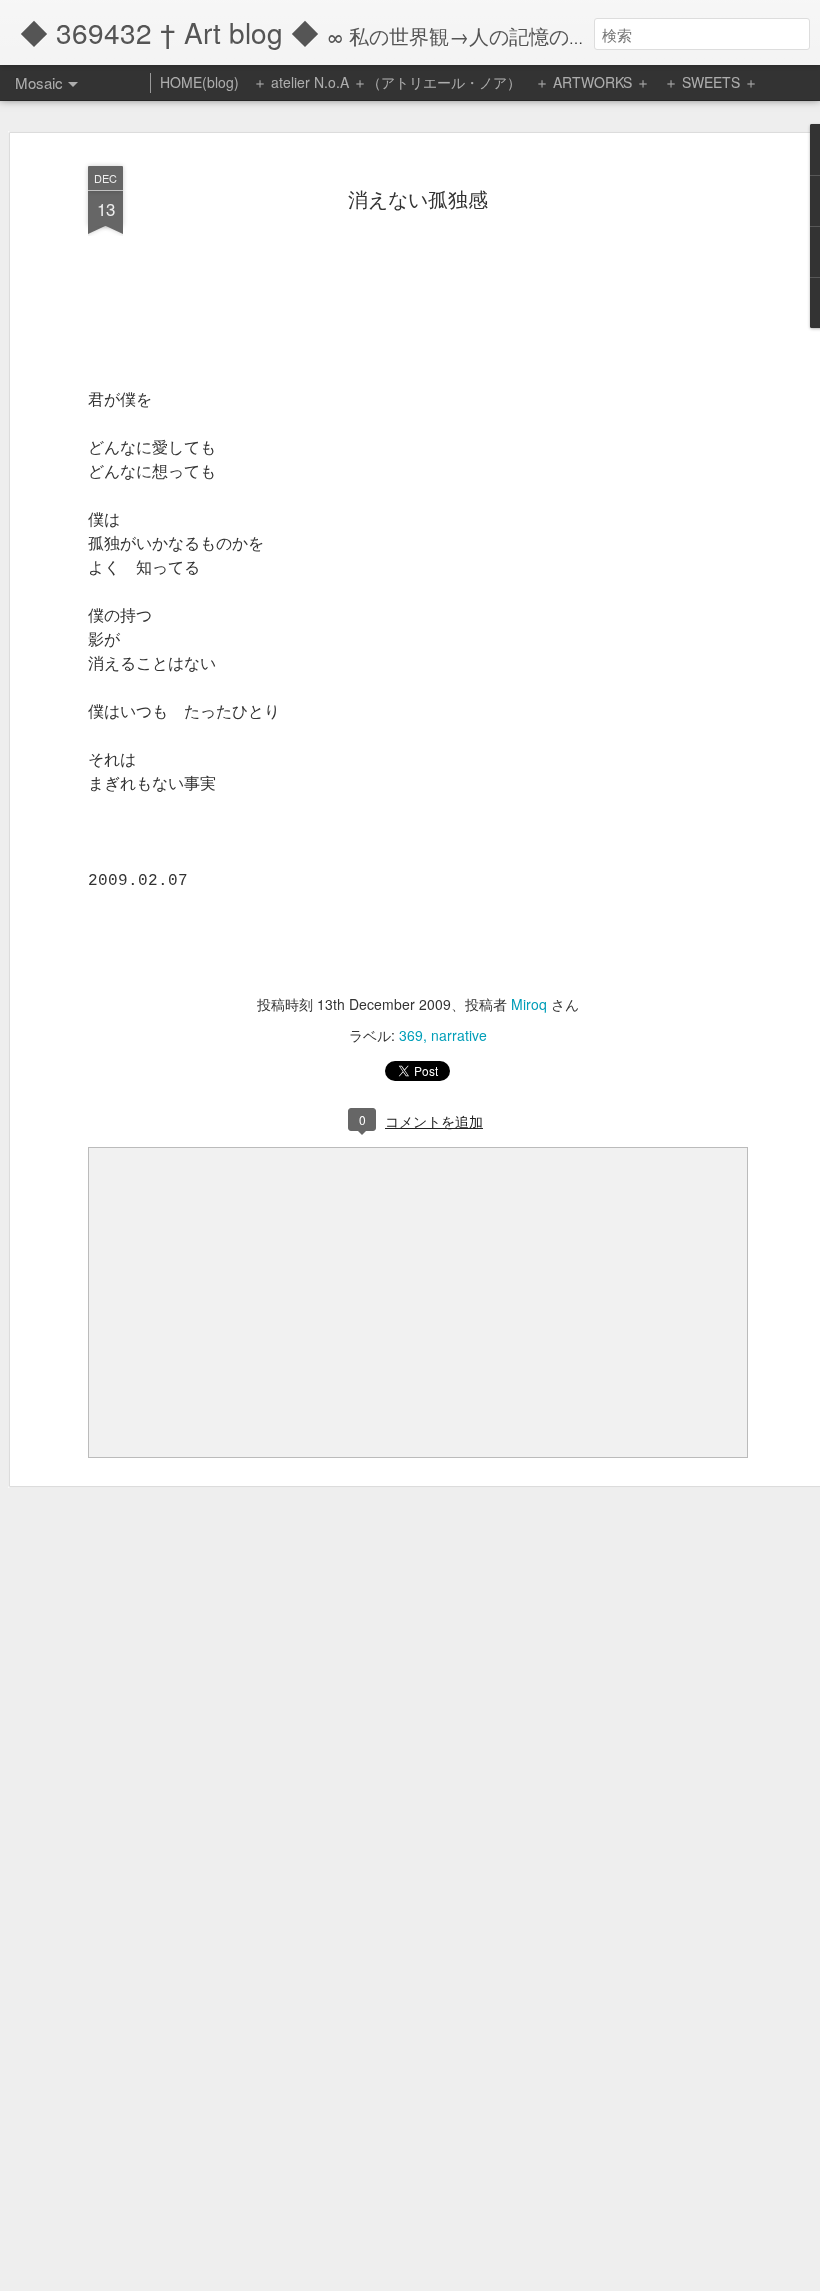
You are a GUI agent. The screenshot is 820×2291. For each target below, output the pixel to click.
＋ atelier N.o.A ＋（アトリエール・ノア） (387, 82)
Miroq (529, 1004)
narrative (459, 1035)
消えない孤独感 (418, 198)
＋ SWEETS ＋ (711, 82)
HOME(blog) (199, 82)
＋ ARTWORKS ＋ (592, 82)
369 (411, 1035)
